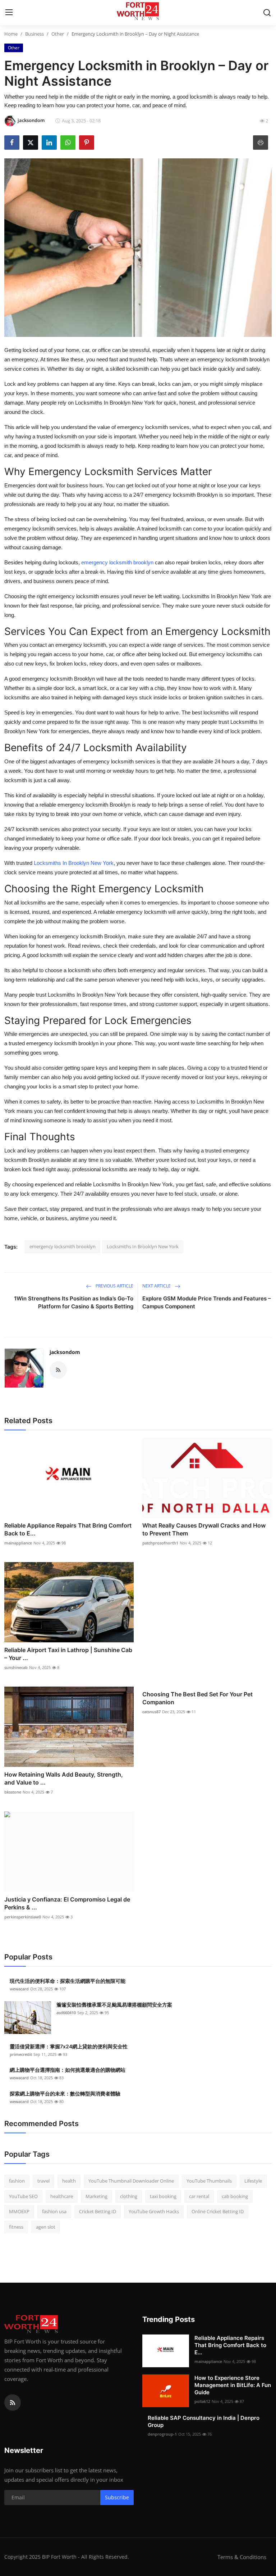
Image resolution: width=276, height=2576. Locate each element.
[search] (267, 13)
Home (11, 34)
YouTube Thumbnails (209, 2181)
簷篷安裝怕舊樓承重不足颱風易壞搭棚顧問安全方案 (114, 2005)
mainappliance (18, 1543)
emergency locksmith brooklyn (63, 1246)
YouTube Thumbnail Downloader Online (131, 2181)
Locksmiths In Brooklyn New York (143, 1246)
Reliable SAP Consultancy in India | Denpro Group (204, 2421)
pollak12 (202, 2401)
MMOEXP (19, 2211)
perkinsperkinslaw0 (23, 1917)
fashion (17, 2181)
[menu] (9, 13)
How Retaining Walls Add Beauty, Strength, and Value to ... (64, 1778)
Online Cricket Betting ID (218, 2211)
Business (34, 34)
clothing (129, 2196)
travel (43, 2181)
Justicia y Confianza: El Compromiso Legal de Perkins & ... (67, 1903)
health (69, 2181)
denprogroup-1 (162, 2434)
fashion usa (54, 2211)
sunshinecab (16, 1667)
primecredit (21, 2054)
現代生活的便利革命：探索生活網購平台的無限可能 (68, 1981)
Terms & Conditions (242, 2557)
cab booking (235, 2196)
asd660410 (66, 2013)
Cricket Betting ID (98, 2211)
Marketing (96, 2196)
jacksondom (65, 1352)
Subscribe (117, 2497)
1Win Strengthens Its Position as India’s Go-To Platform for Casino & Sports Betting (74, 1302)
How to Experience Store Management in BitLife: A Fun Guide (233, 2385)
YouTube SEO (23, 2196)
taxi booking (163, 2196)
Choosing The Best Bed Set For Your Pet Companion (197, 1698)
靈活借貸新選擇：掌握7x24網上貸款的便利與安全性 (69, 2046)
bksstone (13, 1792)
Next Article (157, 1286)
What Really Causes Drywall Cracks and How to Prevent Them (204, 1529)
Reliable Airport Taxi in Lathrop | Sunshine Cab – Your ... (68, 1654)
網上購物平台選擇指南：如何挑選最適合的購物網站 (68, 2070)
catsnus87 (151, 1712)
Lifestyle (253, 2181)
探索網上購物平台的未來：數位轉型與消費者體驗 (65, 2094)
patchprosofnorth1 (160, 1543)
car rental (199, 2196)
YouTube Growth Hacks (154, 2211)
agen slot (46, 2227)
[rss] (13, 2403)
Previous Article (114, 1286)
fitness (16, 2227)
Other (58, 34)
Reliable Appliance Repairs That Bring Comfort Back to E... (68, 1529)
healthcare (62, 2196)
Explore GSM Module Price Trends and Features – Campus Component (207, 1302)
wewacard (19, 1989)
